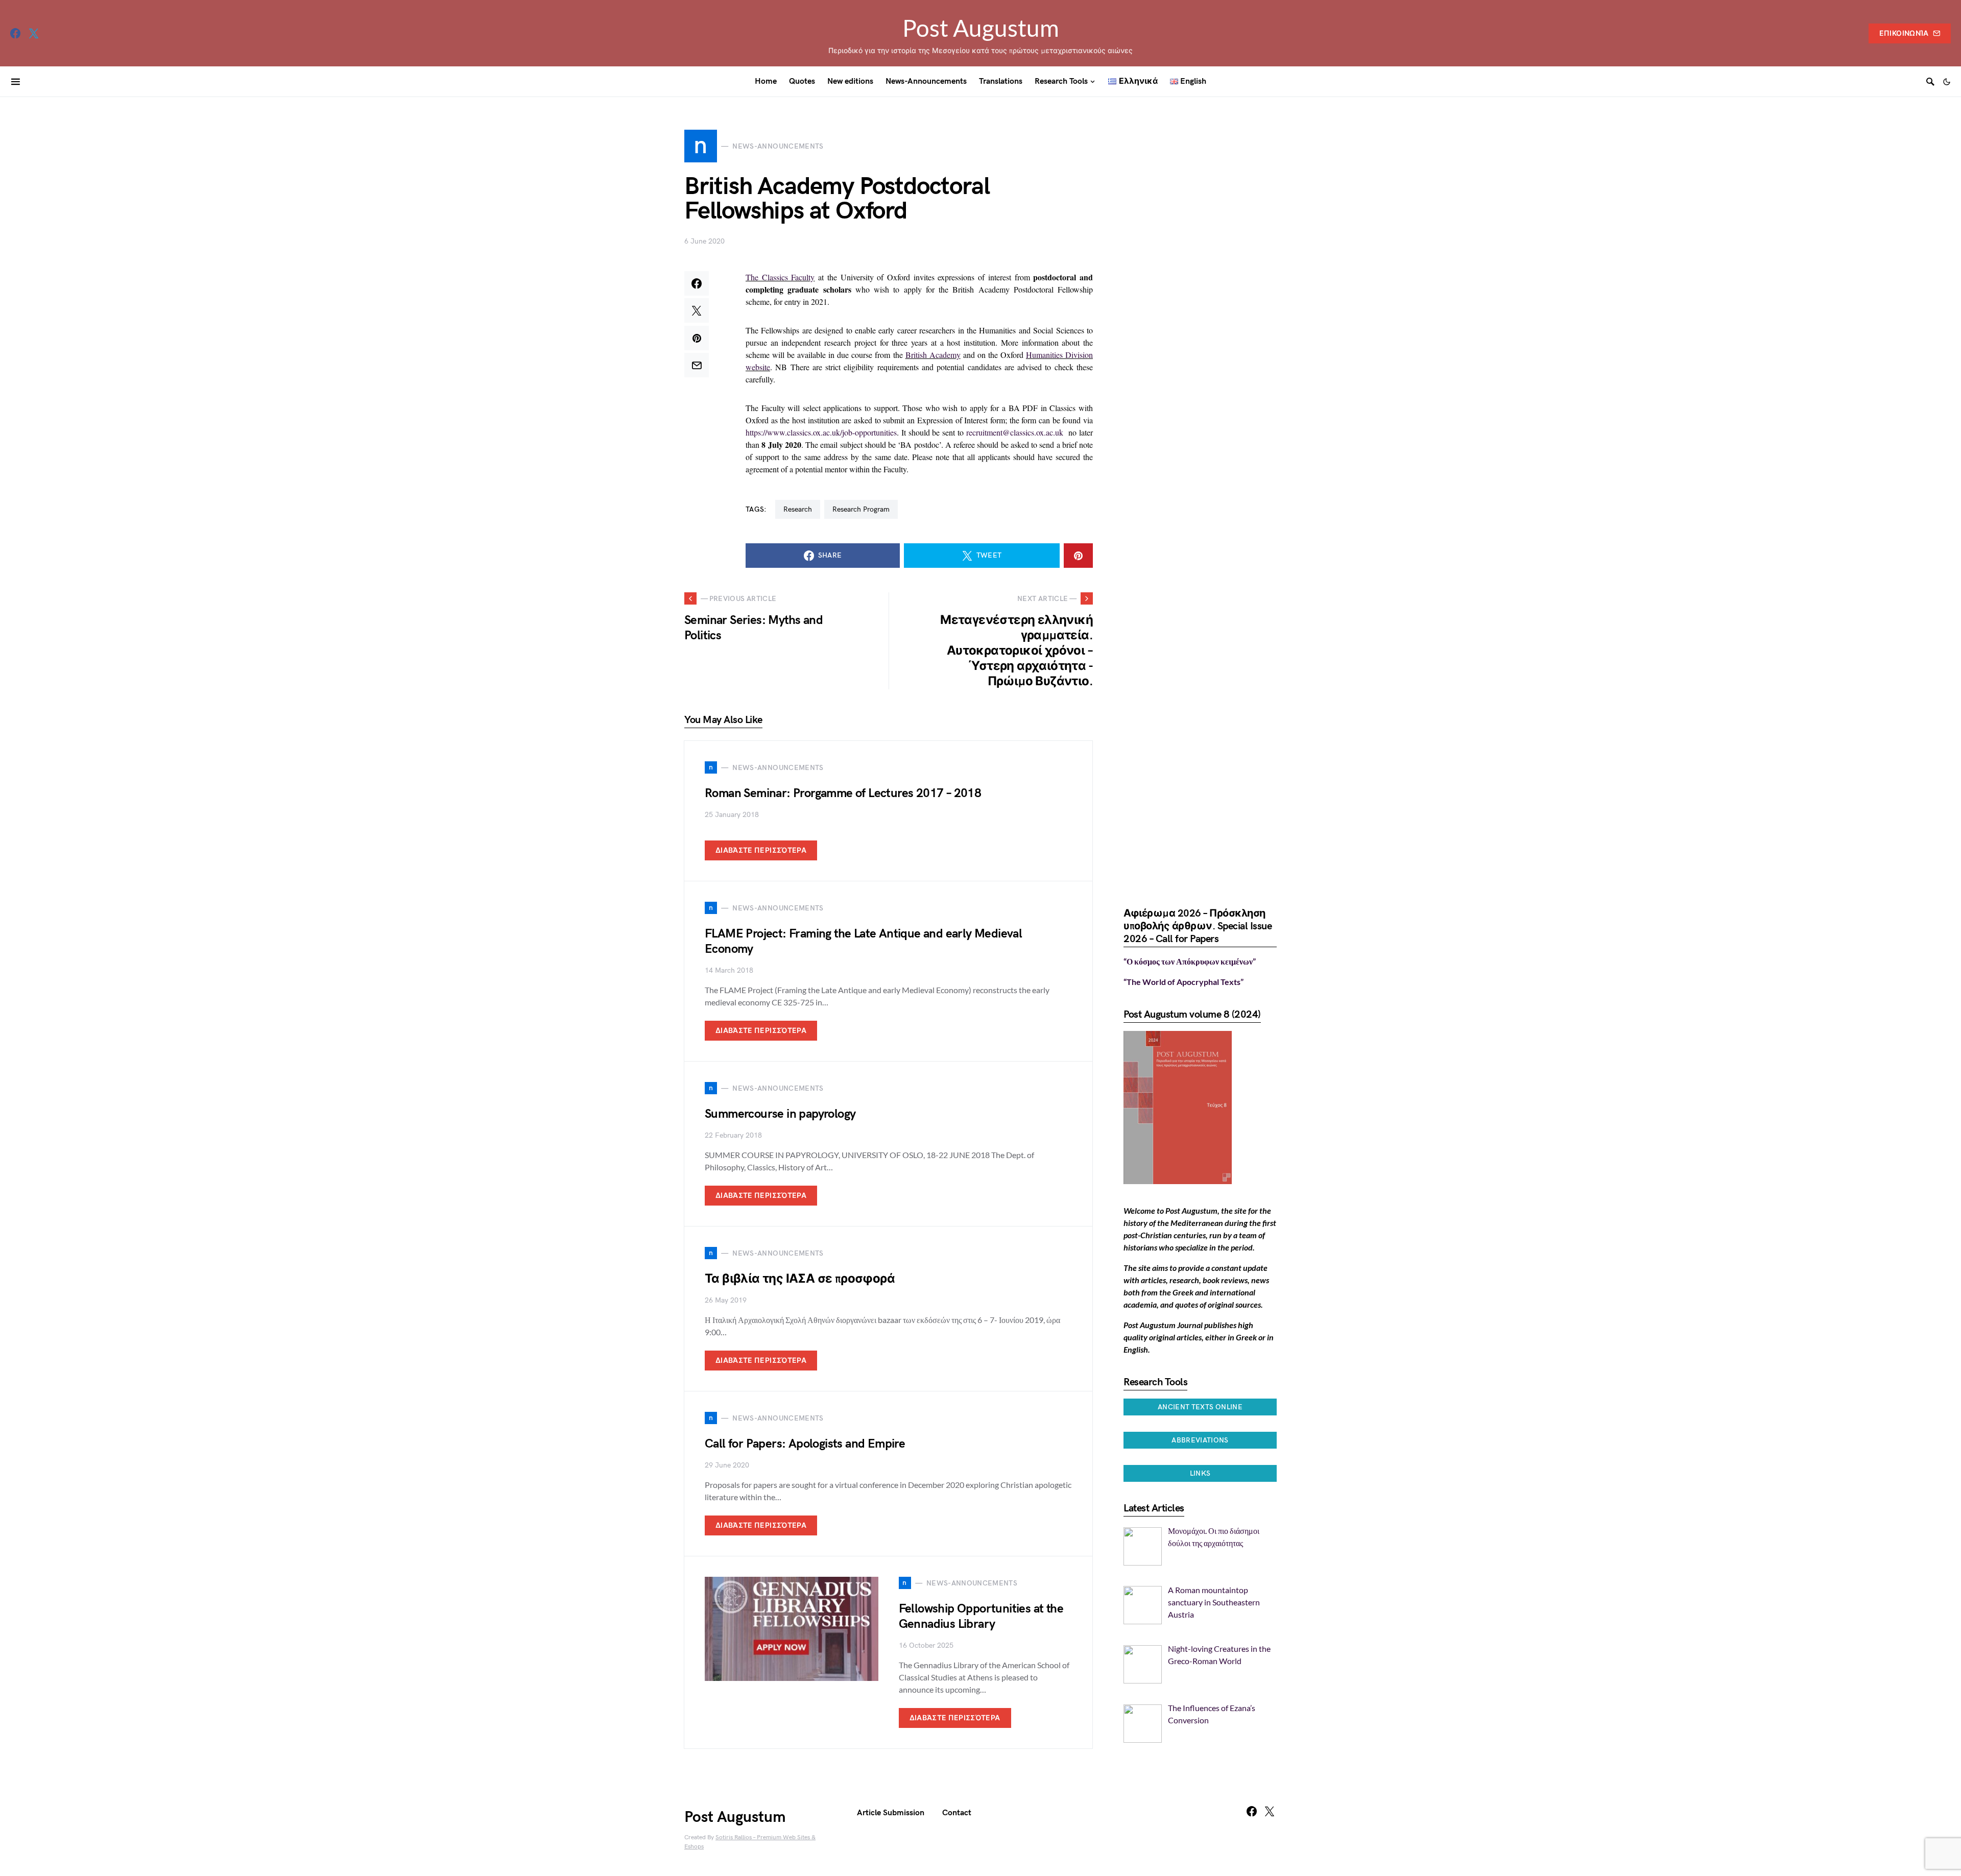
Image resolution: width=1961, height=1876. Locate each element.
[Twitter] (34, 33)
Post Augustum (981, 28)
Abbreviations (1200, 1440)
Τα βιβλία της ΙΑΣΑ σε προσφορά (800, 1279)
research (798, 509)
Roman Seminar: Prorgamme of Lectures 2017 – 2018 (843, 793)
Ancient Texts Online (1200, 1407)
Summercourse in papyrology (780, 1114)
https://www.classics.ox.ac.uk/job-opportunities (821, 432)
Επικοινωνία (1904, 33)
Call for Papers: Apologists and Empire (805, 1444)
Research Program (861, 509)
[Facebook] (15, 33)
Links (1200, 1473)
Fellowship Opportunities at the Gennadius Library (981, 1616)
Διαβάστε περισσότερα (761, 850)
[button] (1947, 82)
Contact (957, 1813)
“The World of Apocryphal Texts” (1183, 982)
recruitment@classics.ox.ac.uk (1015, 432)
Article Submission (891, 1813)
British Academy (933, 355)
